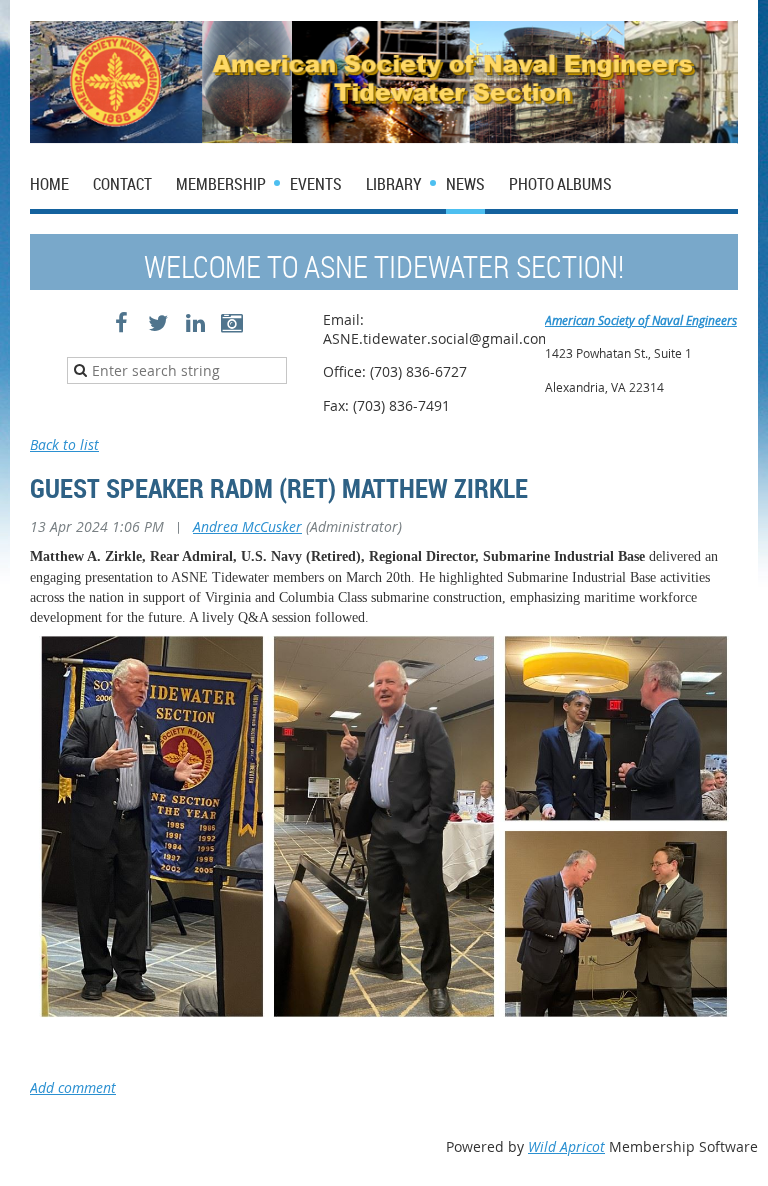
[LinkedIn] (195, 323)
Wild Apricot (566, 1146)
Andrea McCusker (247, 526)
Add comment (73, 1087)
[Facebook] (121, 323)
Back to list (64, 444)
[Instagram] (232, 323)
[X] (158, 323)
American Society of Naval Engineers (641, 320)
